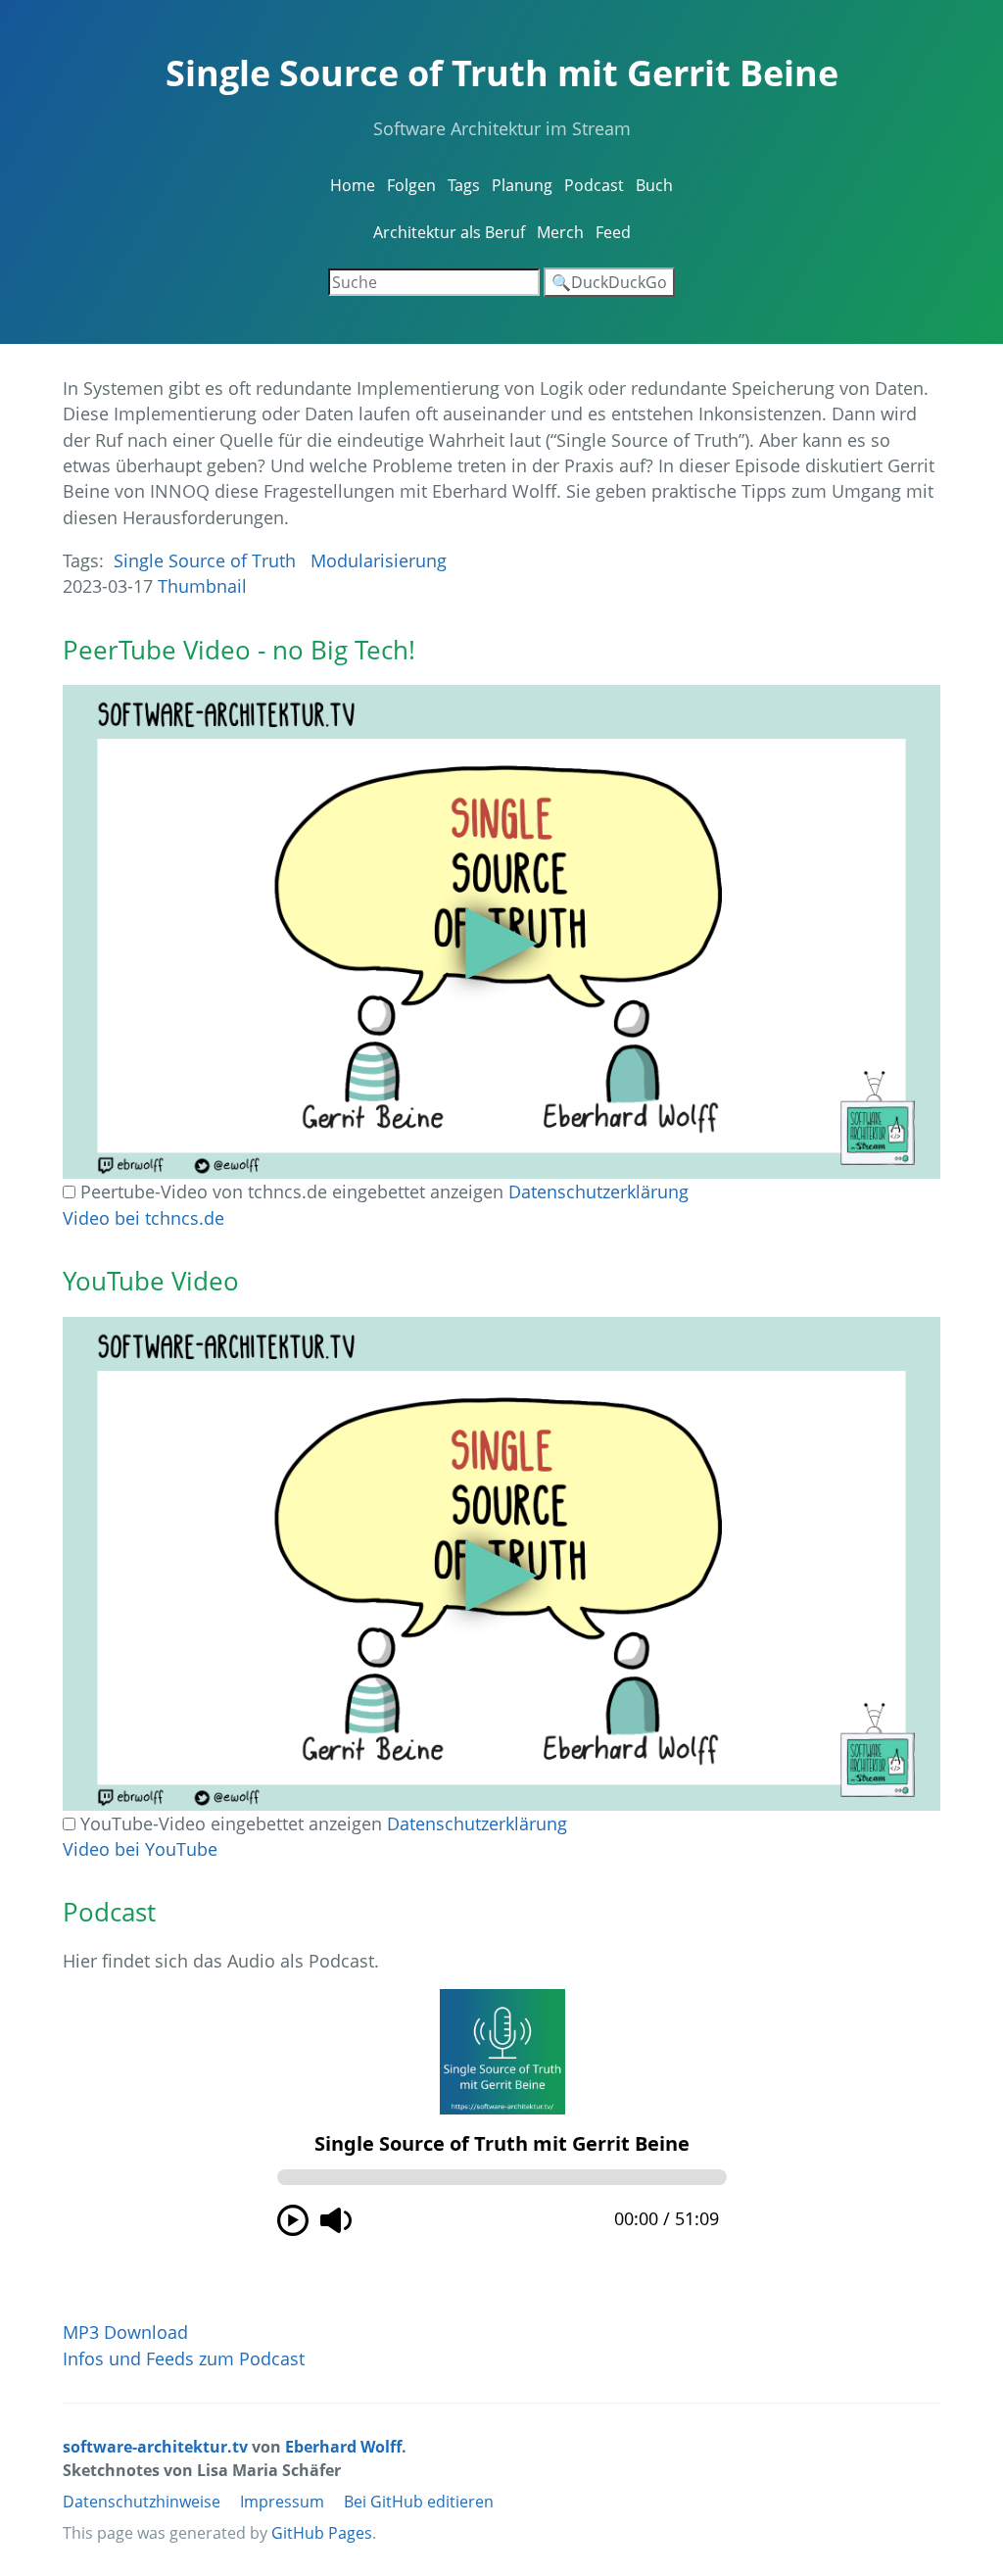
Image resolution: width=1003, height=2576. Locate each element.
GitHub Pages (322, 2533)
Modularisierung (379, 560)
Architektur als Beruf (449, 232)
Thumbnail (202, 586)
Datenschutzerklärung (598, 1191)
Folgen (411, 185)
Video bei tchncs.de (143, 1218)
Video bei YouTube (140, 1849)
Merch (560, 232)
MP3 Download (125, 2332)
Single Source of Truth (205, 560)
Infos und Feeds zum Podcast (184, 2358)
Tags (464, 185)
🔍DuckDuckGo (609, 282)
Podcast (594, 185)
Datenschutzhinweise (142, 2502)
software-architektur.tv (155, 2447)
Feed (613, 232)
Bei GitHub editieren (419, 2502)
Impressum (282, 2502)
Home (353, 185)
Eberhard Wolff (343, 2447)
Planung (522, 185)
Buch (654, 185)
